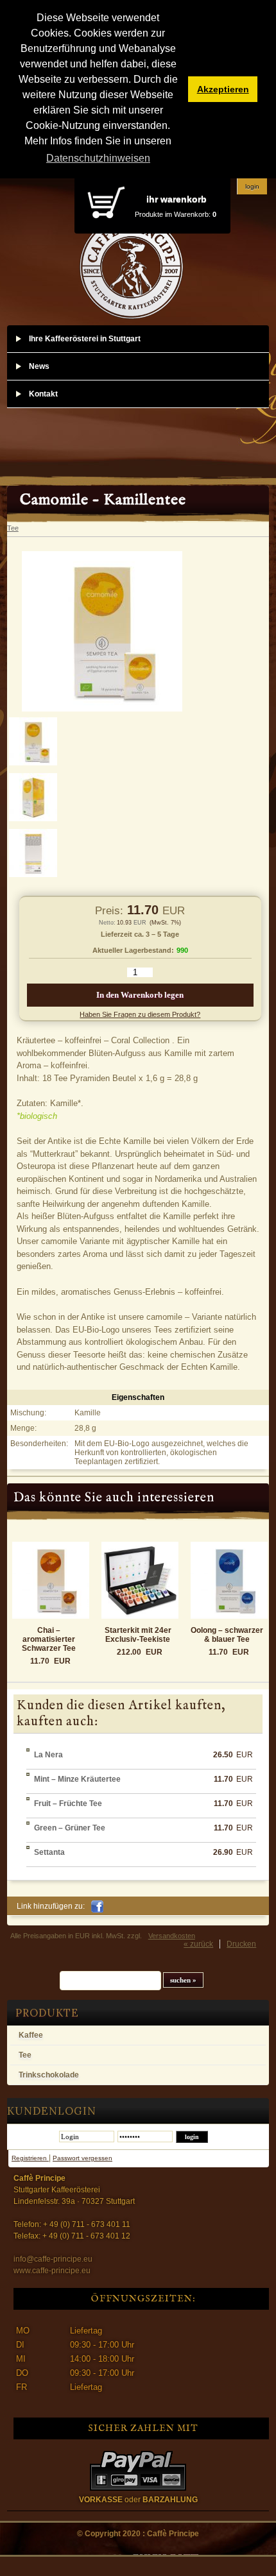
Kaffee (31, 2035)
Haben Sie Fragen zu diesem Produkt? (140, 1014)
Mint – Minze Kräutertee (77, 1779)
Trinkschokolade (49, 2075)
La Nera (48, 1755)
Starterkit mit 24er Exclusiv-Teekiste (138, 1635)
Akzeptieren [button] (223, 89)
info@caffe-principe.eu (53, 2259)
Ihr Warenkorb (177, 199)
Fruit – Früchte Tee (68, 1804)
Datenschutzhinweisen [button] (98, 158)
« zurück (198, 1944)
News (39, 366)
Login (252, 186)
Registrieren (30, 2158)
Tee (25, 2055)
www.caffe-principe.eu (52, 2271)
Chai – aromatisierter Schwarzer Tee (49, 1639)
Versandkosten (172, 1936)
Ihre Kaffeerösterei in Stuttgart (85, 339)
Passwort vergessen (82, 2158)
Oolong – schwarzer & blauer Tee (227, 1635)
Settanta (49, 1852)
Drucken (241, 1944)
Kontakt (43, 394)
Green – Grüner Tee (70, 1828)
